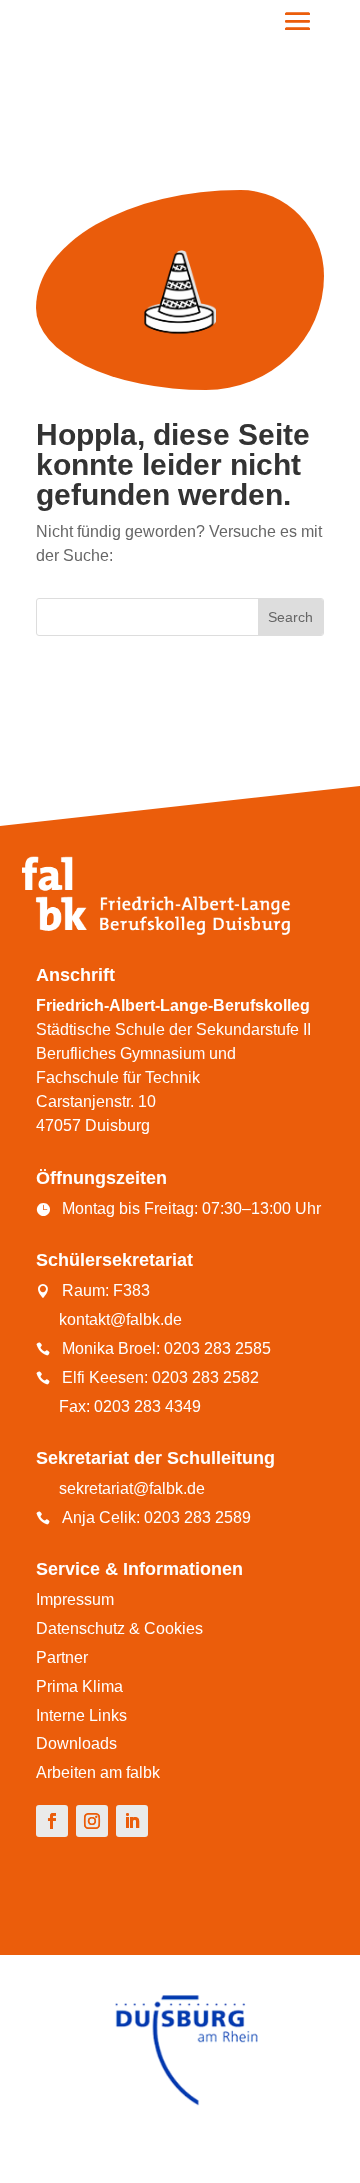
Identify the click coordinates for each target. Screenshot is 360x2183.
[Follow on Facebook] (52, 1821)
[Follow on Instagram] (92, 1821)
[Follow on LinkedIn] (132, 1821)
